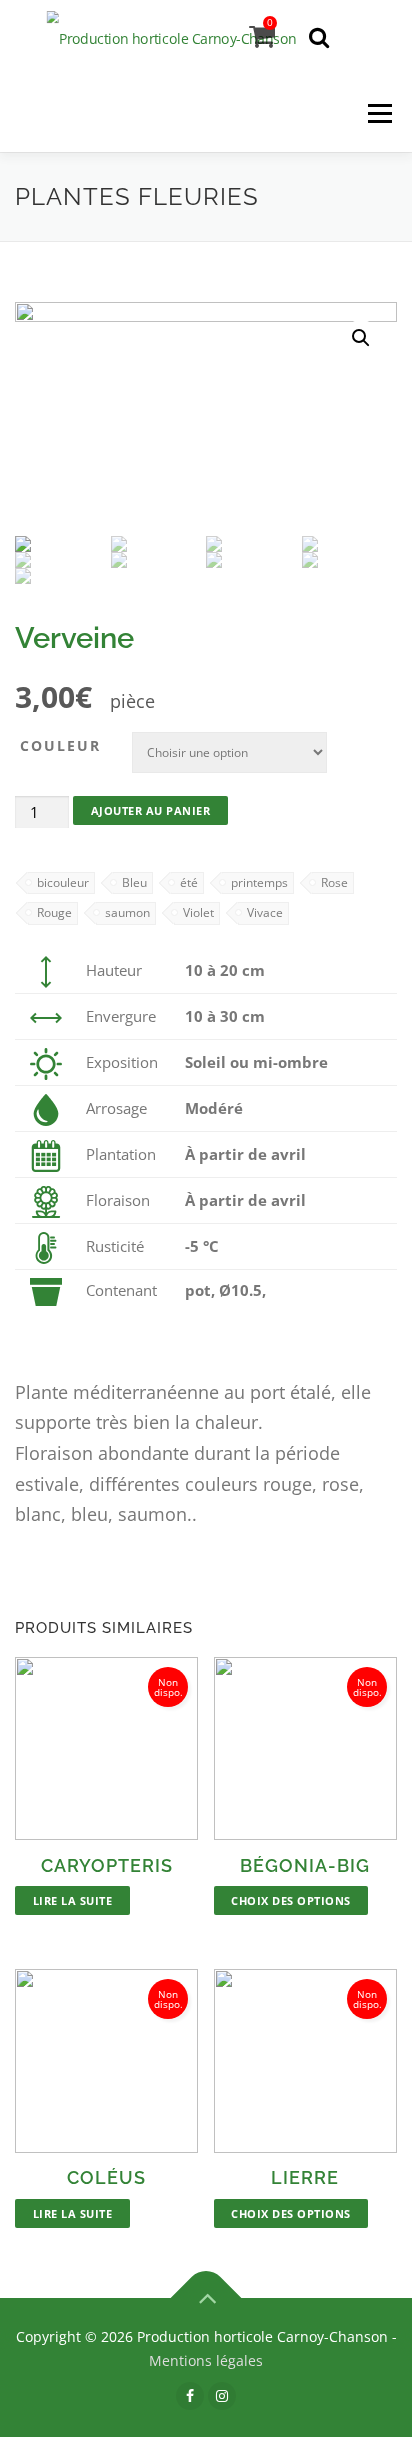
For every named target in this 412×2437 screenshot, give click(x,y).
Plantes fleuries (137, 196)
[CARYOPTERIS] (106, 1748)
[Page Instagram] (222, 2395)
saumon (127, 912)
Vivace (265, 912)
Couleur (60, 745)
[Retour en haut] (206, 2297)
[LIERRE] (305, 2060)
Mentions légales (206, 2360)
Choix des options (291, 1900)
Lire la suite (73, 1900)
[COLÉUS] (106, 2060)
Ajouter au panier (151, 810)
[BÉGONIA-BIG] (305, 1748)
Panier (270, 22)
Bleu (134, 882)
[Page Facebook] (190, 2395)
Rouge (54, 912)
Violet (198, 912)
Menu (379, 114)
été (189, 882)
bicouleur (63, 882)
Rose (334, 882)
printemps (259, 882)
